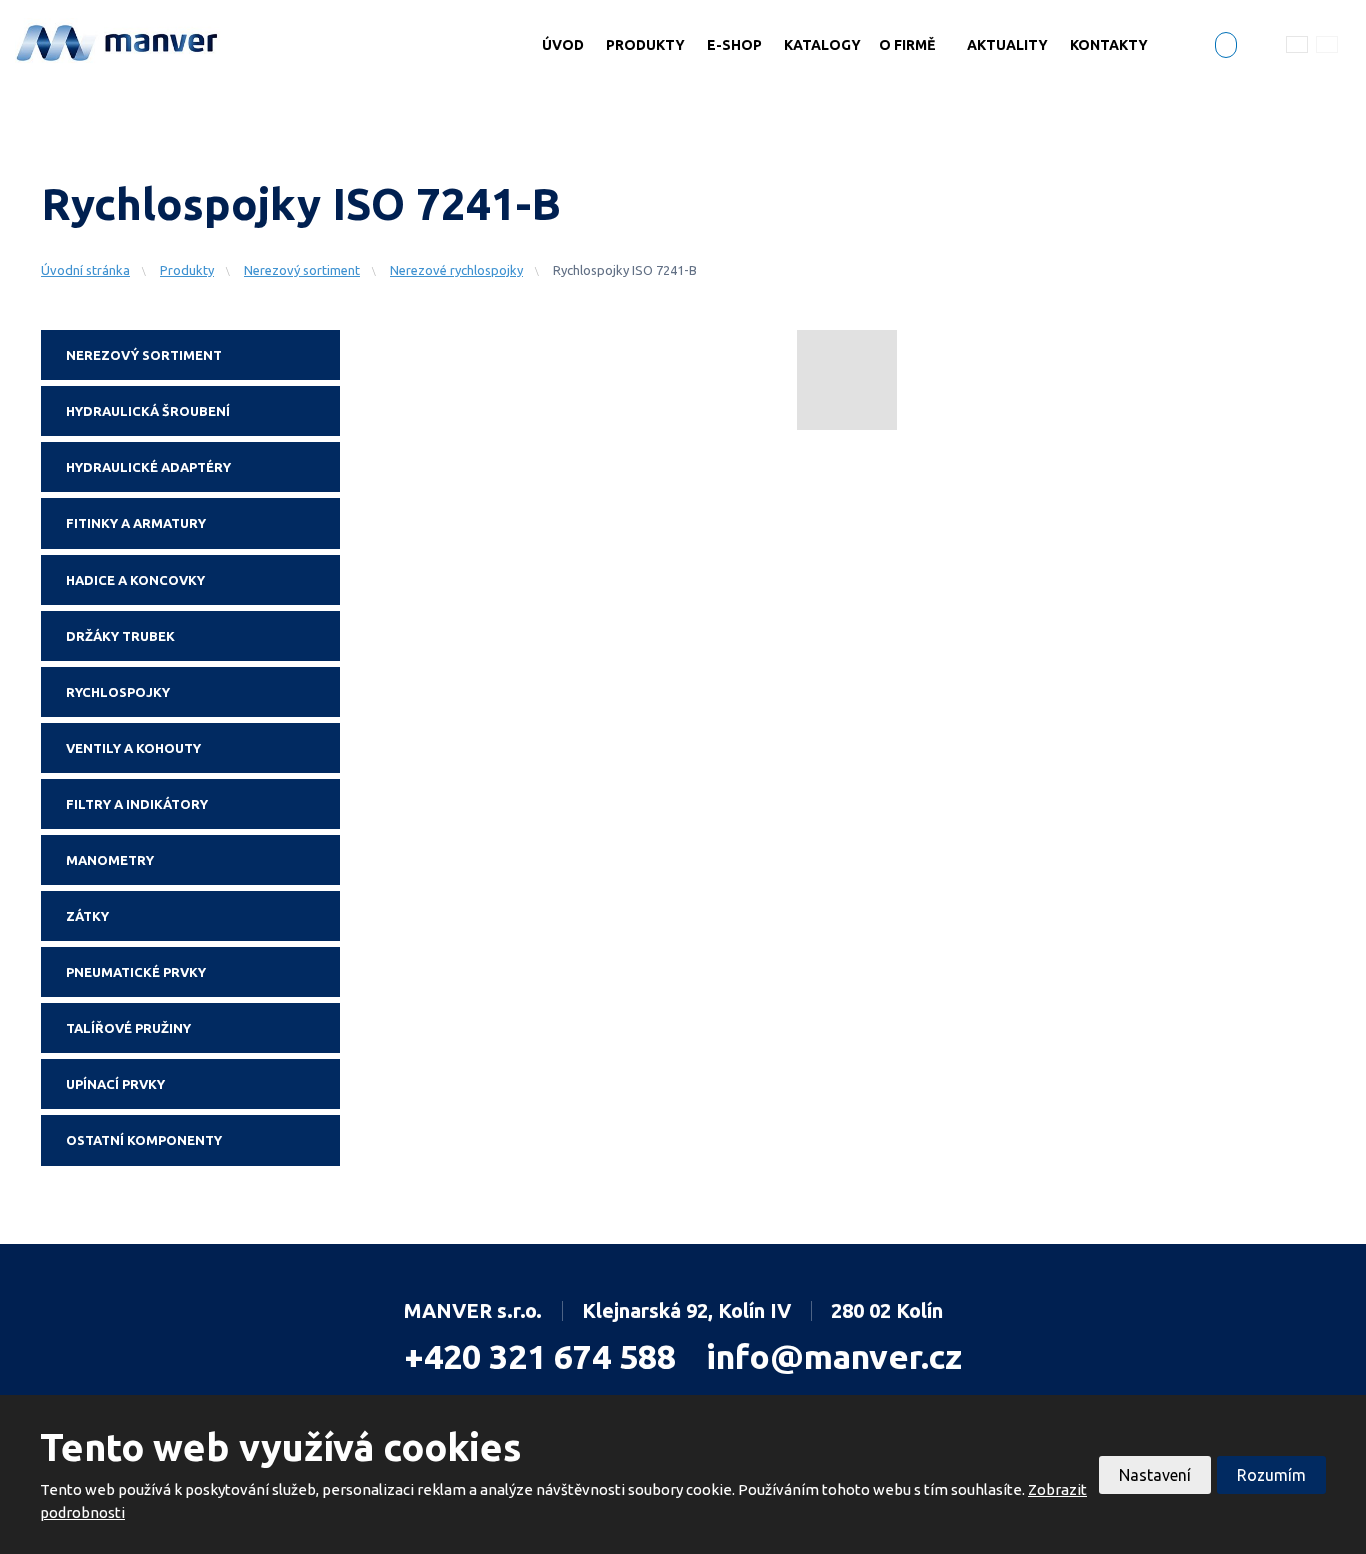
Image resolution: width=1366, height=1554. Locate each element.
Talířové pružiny (128, 1028)
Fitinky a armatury (136, 523)
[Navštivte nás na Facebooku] (1226, 47)
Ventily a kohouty (133, 748)
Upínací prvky (115, 1084)
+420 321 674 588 (540, 1356)
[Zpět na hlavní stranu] (118, 41)
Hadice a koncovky (135, 580)
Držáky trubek (120, 636)
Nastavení (1155, 1475)
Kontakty (1109, 45)
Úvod (563, 45)
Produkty (645, 45)
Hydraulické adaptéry (148, 467)
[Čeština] (1297, 43)
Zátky (87, 916)
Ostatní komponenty (144, 1140)
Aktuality (1007, 45)
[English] (1327, 43)
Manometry (110, 860)
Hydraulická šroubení (148, 411)
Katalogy (822, 45)
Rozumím (1271, 1475)
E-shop (734, 45)
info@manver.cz (834, 1356)
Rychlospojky (118, 692)
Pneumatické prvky (136, 972)
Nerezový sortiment (144, 355)
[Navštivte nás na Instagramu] (1256, 49)
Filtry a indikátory (137, 804)
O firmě (907, 45)
